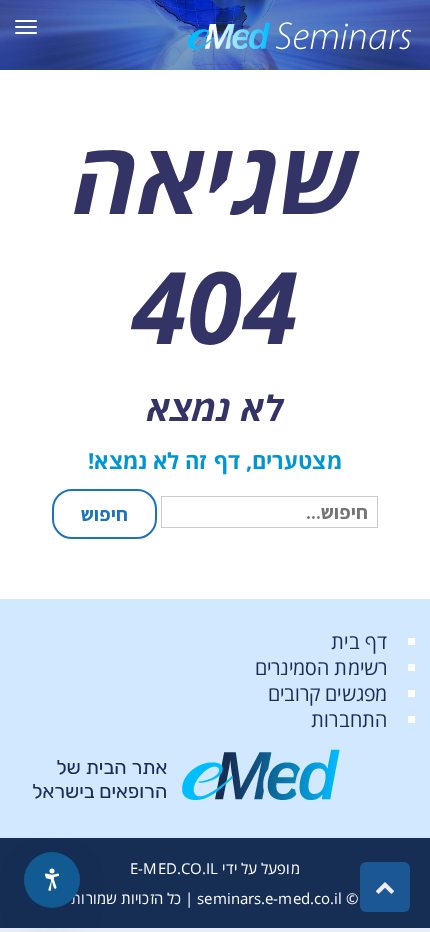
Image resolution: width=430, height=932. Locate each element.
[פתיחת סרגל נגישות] (52, 880)
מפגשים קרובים (327, 693)
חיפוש (104, 514)
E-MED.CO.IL (174, 868)
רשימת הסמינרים (321, 667)
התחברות (349, 719)
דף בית (359, 641)
